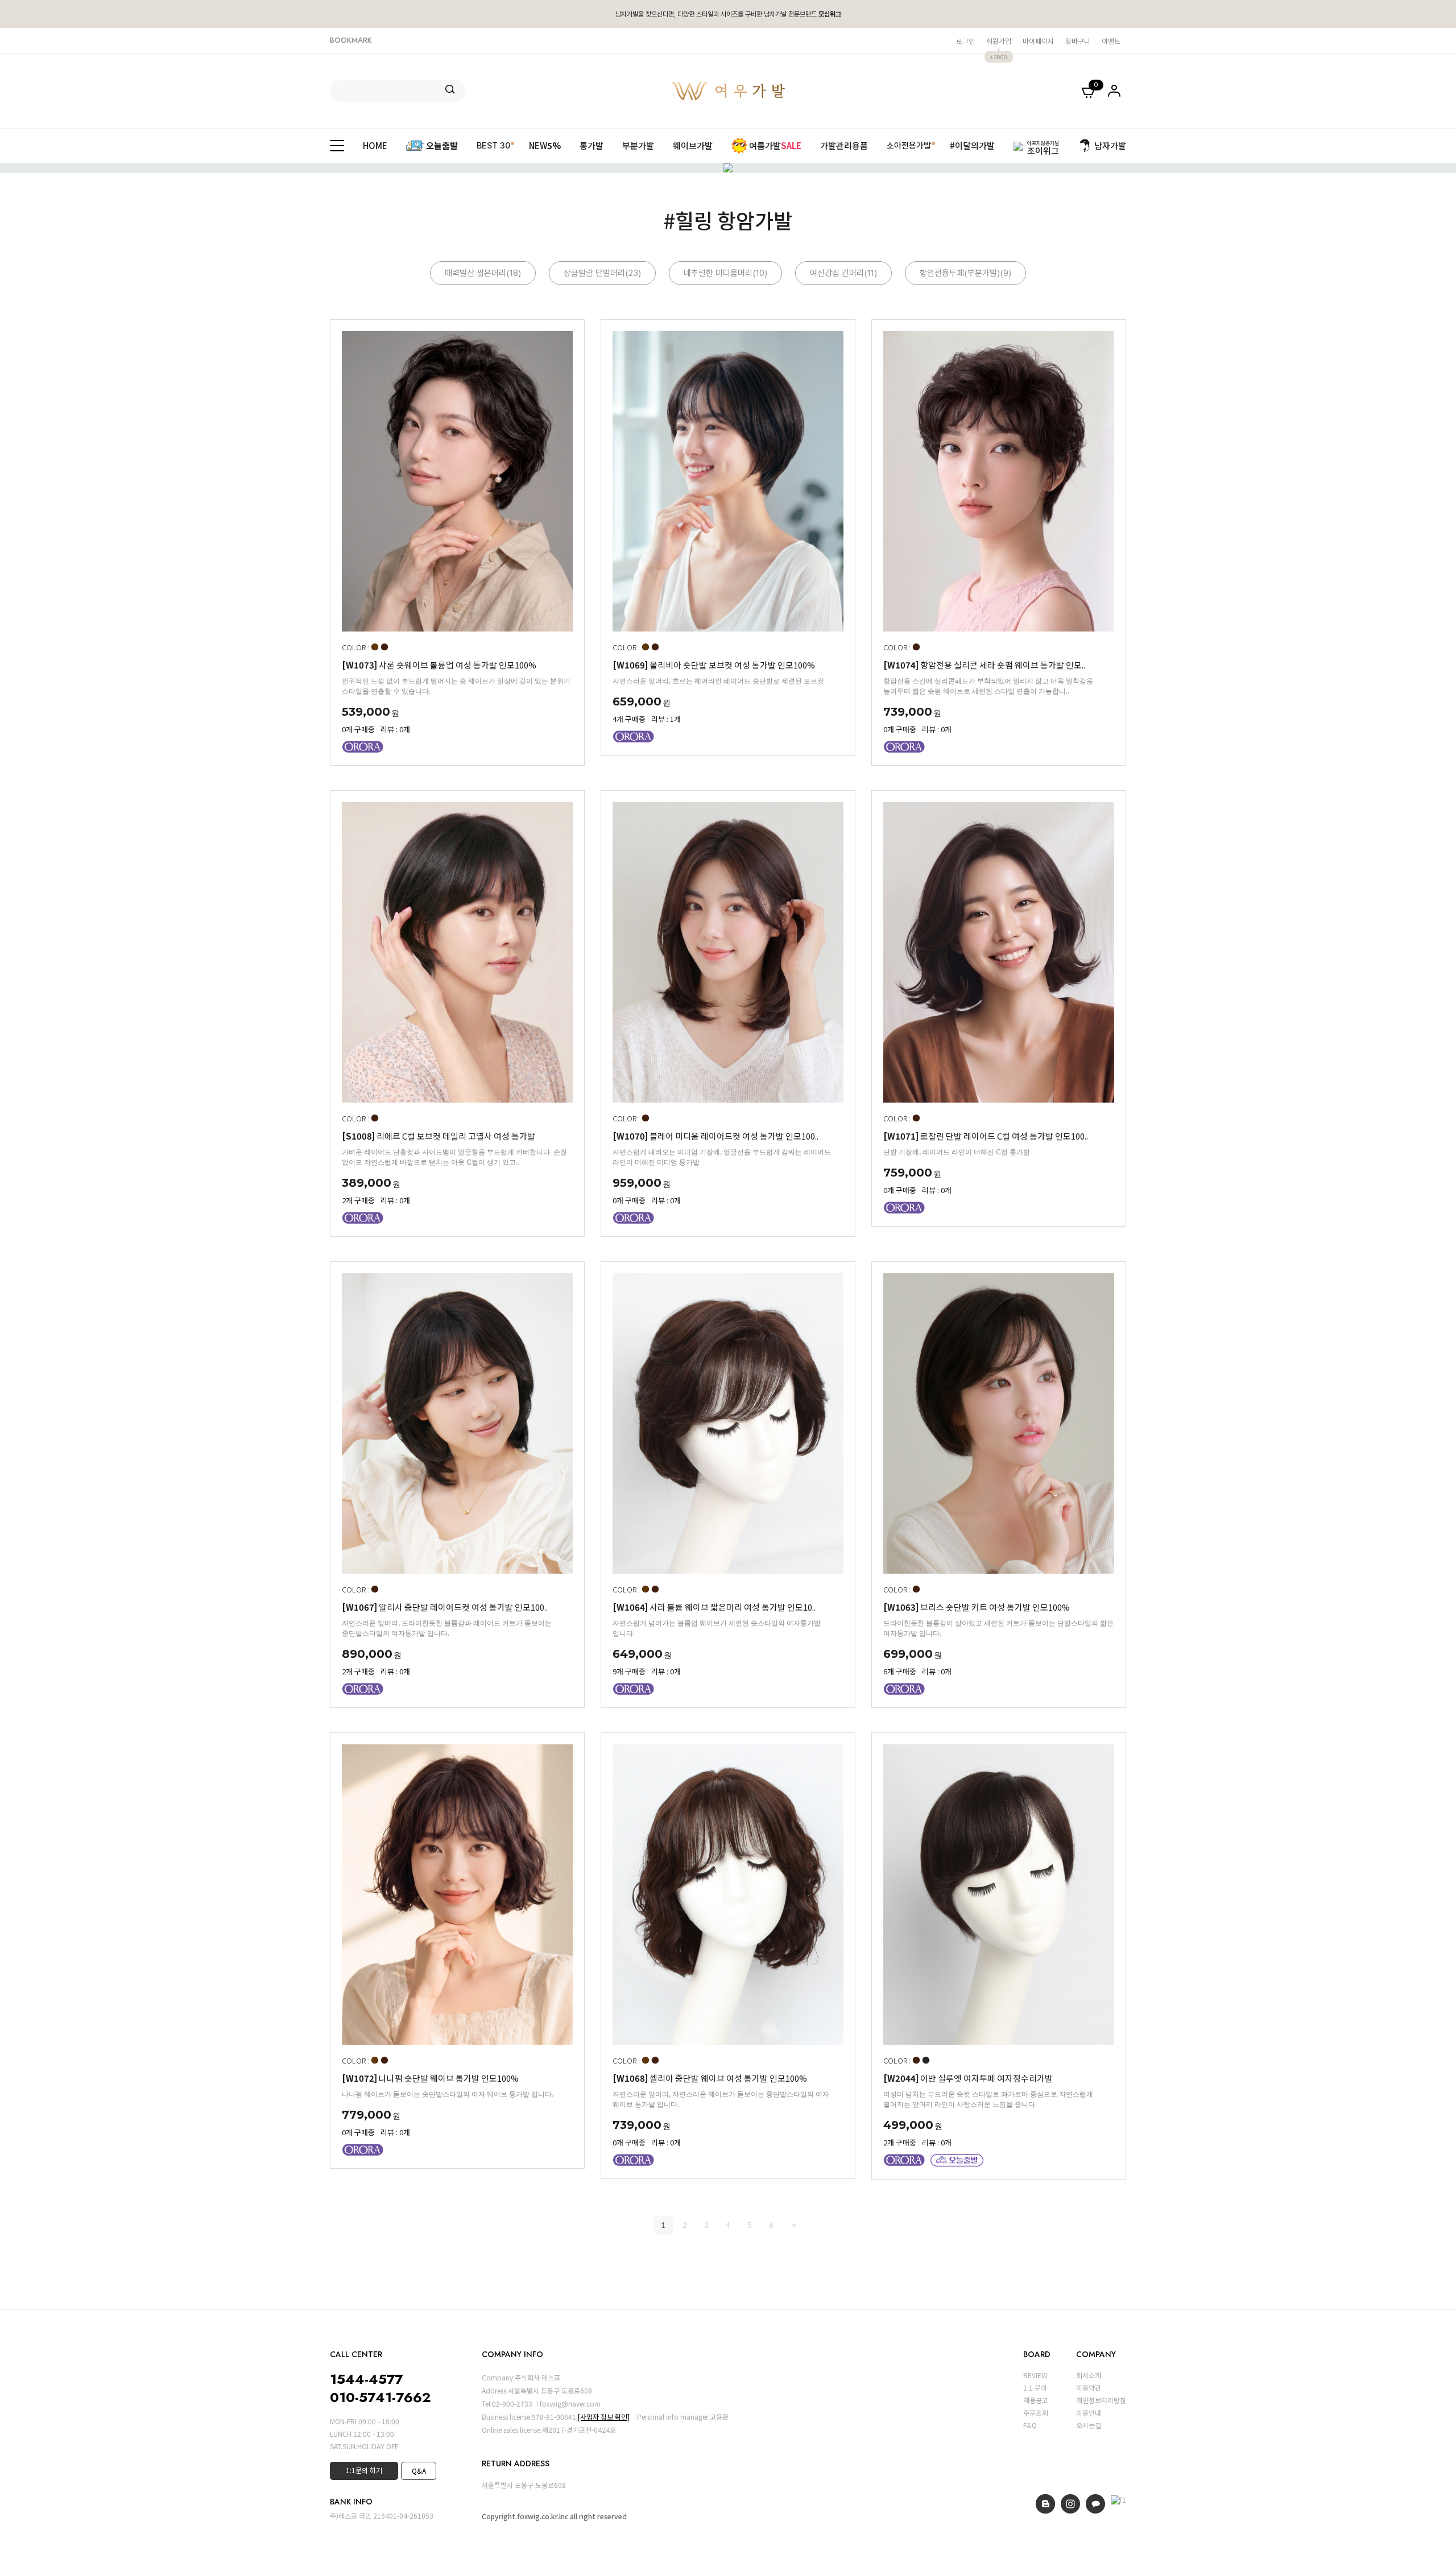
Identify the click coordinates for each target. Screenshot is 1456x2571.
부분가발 (638, 145)
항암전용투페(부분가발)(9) (965, 273)
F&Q (1030, 2425)
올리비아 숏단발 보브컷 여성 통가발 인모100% (714, 665)
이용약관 (1089, 2388)
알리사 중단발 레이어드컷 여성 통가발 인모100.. (445, 1607)
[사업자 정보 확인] (604, 2417)
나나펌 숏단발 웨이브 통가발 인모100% (430, 2078)
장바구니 (1078, 41)
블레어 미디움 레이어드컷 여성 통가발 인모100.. (715, 1136)
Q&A (419, 2471)
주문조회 (1036, 2413)
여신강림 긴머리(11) (843, 273)
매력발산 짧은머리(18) (483, 273)
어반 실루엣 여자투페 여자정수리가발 (968, 2078)
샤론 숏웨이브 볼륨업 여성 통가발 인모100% (439, 665)
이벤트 (1111, 41)
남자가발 (1110, 145)
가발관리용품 (844, 145)
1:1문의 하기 (364, 2470)
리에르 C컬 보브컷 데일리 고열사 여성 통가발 (439, 1136)
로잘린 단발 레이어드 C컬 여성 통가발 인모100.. (986, 1136)
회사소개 (1089, 2375)
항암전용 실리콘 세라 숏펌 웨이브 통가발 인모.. (984, 665)
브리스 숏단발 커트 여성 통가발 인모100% (977, 1607)
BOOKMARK (351, 40)
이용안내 (1089, 2413)
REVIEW (1035, 2375)
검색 (450, 89)
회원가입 (999, 41)
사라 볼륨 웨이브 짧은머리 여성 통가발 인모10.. (714, 1607)
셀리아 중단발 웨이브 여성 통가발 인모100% (710, 2078)
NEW (545, 145)
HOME (375, 145)
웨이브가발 (693, 145)
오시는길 (1089, 2425)
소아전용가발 (909, 145)
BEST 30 (493, 145)
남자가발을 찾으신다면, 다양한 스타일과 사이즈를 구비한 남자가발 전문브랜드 (728, 14)
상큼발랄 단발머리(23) (602, 273)
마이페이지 (1038, 41)
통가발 (591, 145)
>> (793, 2225)
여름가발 (775, 145)
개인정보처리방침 (1101, 2400)
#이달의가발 (972, 145)
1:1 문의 (1035, 2388)
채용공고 (1036, 2400)
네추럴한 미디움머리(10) (725, 273)
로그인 (965, 41)
